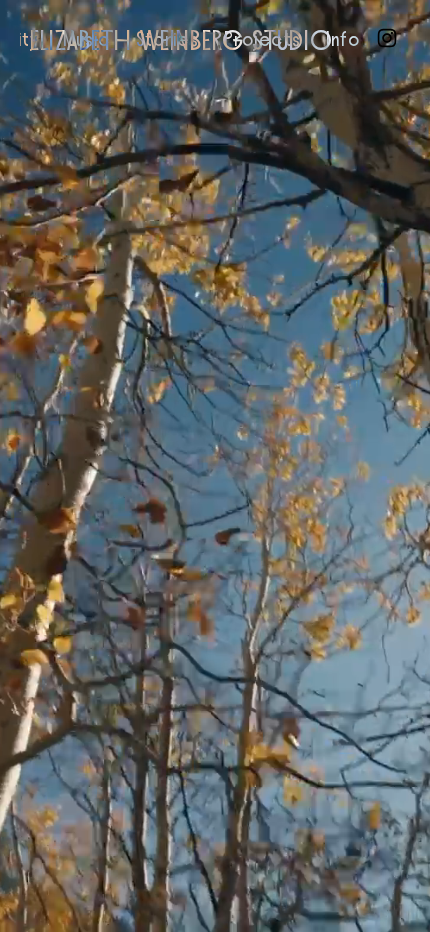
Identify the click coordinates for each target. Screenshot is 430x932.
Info (343, 40)
